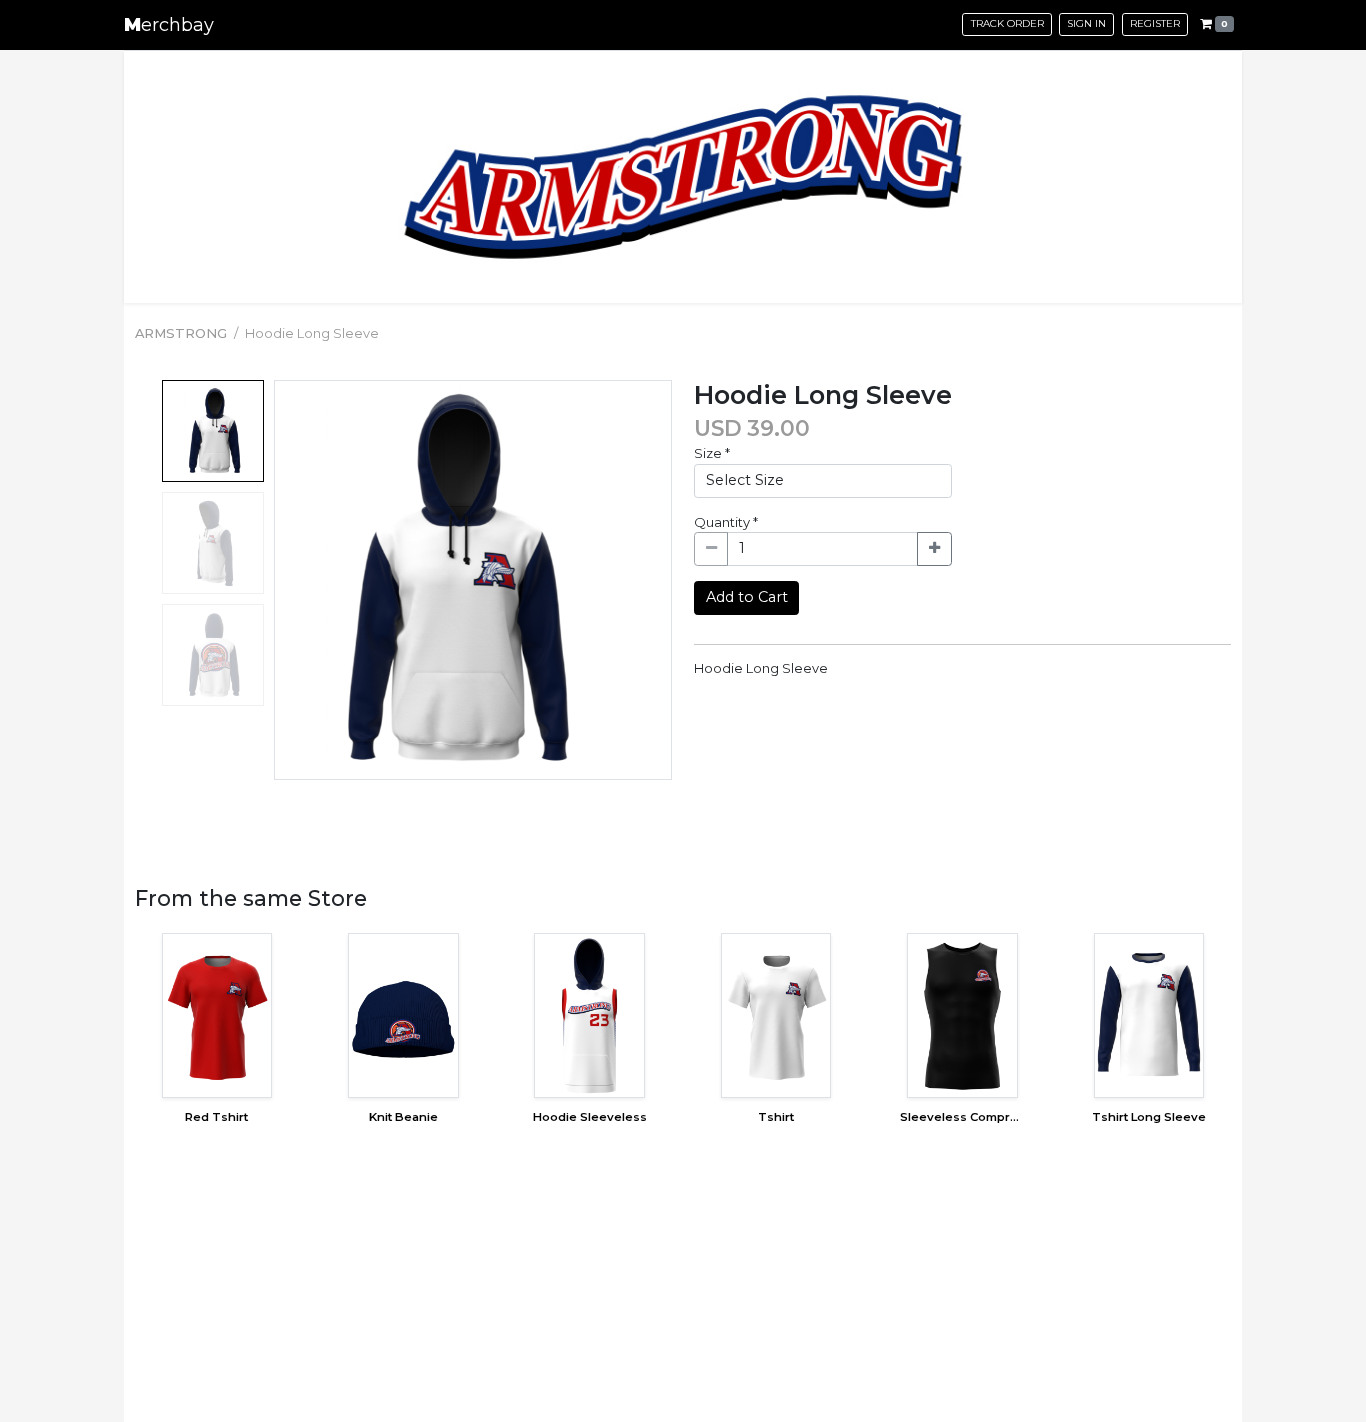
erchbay (169, 25)
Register (1155, 23)
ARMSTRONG (181, 333)
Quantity (726, 522)
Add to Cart (747, 597)
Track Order (1007, 23)
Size (712, 453)
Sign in (1086, 23)
